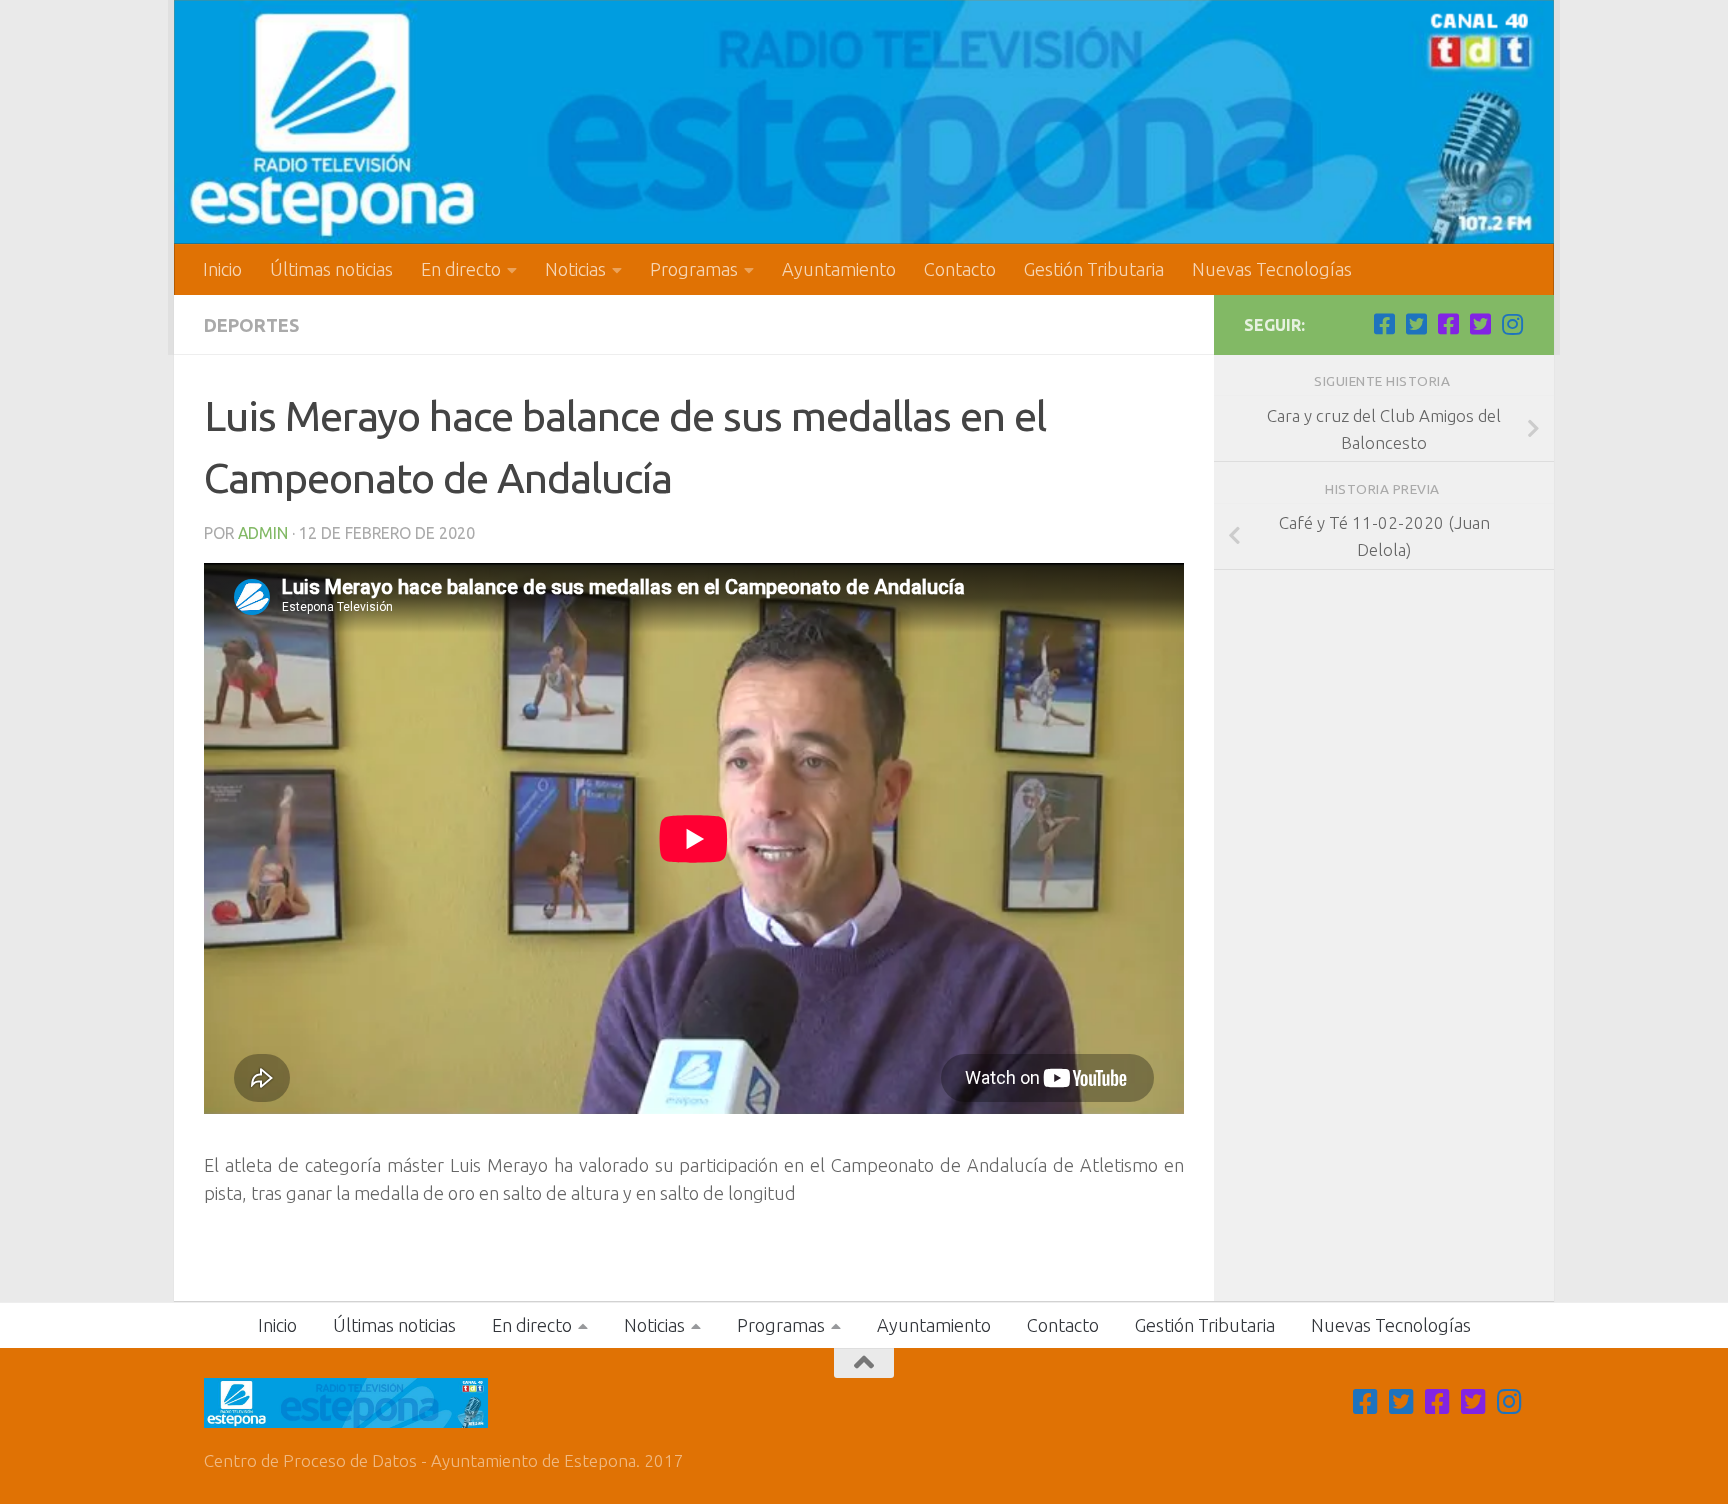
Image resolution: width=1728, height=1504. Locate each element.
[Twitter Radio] (1480, 324)
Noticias (575, 269)
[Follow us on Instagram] (1512, 324)
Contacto (960, 269)
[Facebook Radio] (1448, 324)
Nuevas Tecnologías (1272, 269)
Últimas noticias (331, 269)
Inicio (222, 269)
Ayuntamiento (839, 269)
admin (263, 533)
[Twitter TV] (1416, 324)
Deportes (251, 325)
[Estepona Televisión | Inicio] (864, 122)
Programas (694, 269)
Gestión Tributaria (1094, 269)
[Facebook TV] (1384, 324)
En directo (461, 269)
